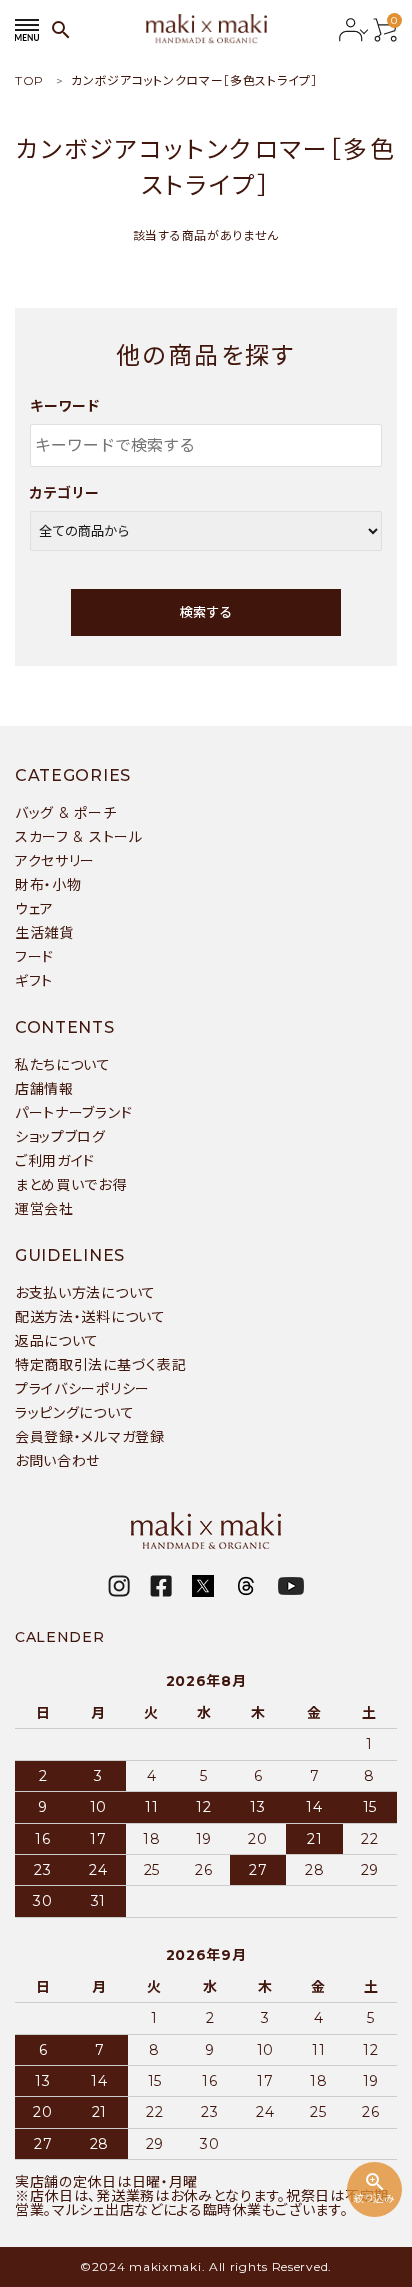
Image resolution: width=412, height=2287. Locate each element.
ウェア (34, 909)
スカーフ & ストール (79, 837)
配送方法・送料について (90, 1317)
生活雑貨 (44, 933)
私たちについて (63, 1065)
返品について (57, 1341)
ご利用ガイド (55, 1161)
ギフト (34, 981)
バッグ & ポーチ (65, 813)
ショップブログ (60, 1137)
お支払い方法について (85, 1293)
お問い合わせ (57, 1461)
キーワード (65, 406)
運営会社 (44, 1209)
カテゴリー (65, 493)
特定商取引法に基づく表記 (100, 1365)
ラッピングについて (74, 1413)
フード (34, 957)
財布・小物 (48, 885)
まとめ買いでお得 (71, 1185)
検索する (206, 612)
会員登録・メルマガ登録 (90, 1437)
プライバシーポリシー (82, 1389)
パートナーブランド (73, 1113)
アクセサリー (55, 861)
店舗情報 (44, 1089)
